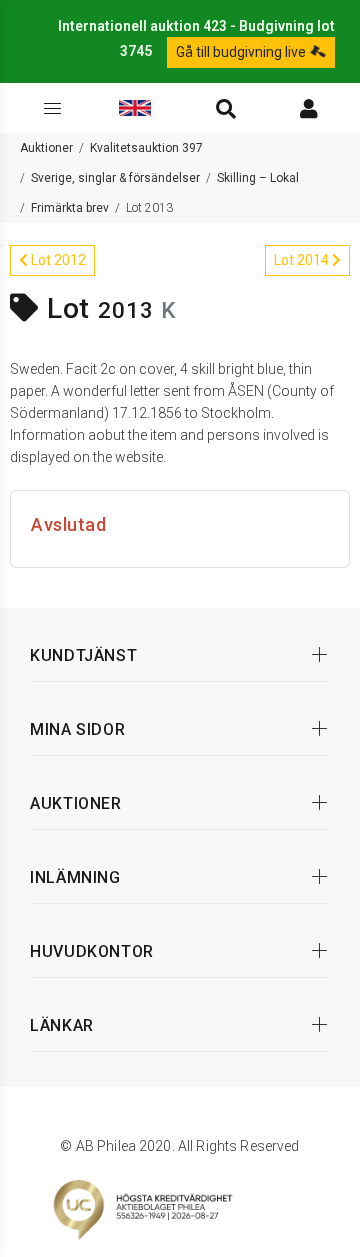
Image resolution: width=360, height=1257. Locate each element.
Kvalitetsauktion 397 (146, 148)
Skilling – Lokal (258, 178)
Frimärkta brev (70, 208)
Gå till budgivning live (242, 52)
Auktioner (46, 148)
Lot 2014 (303, 260)
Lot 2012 (57, 260)
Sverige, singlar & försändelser (115, 178)
